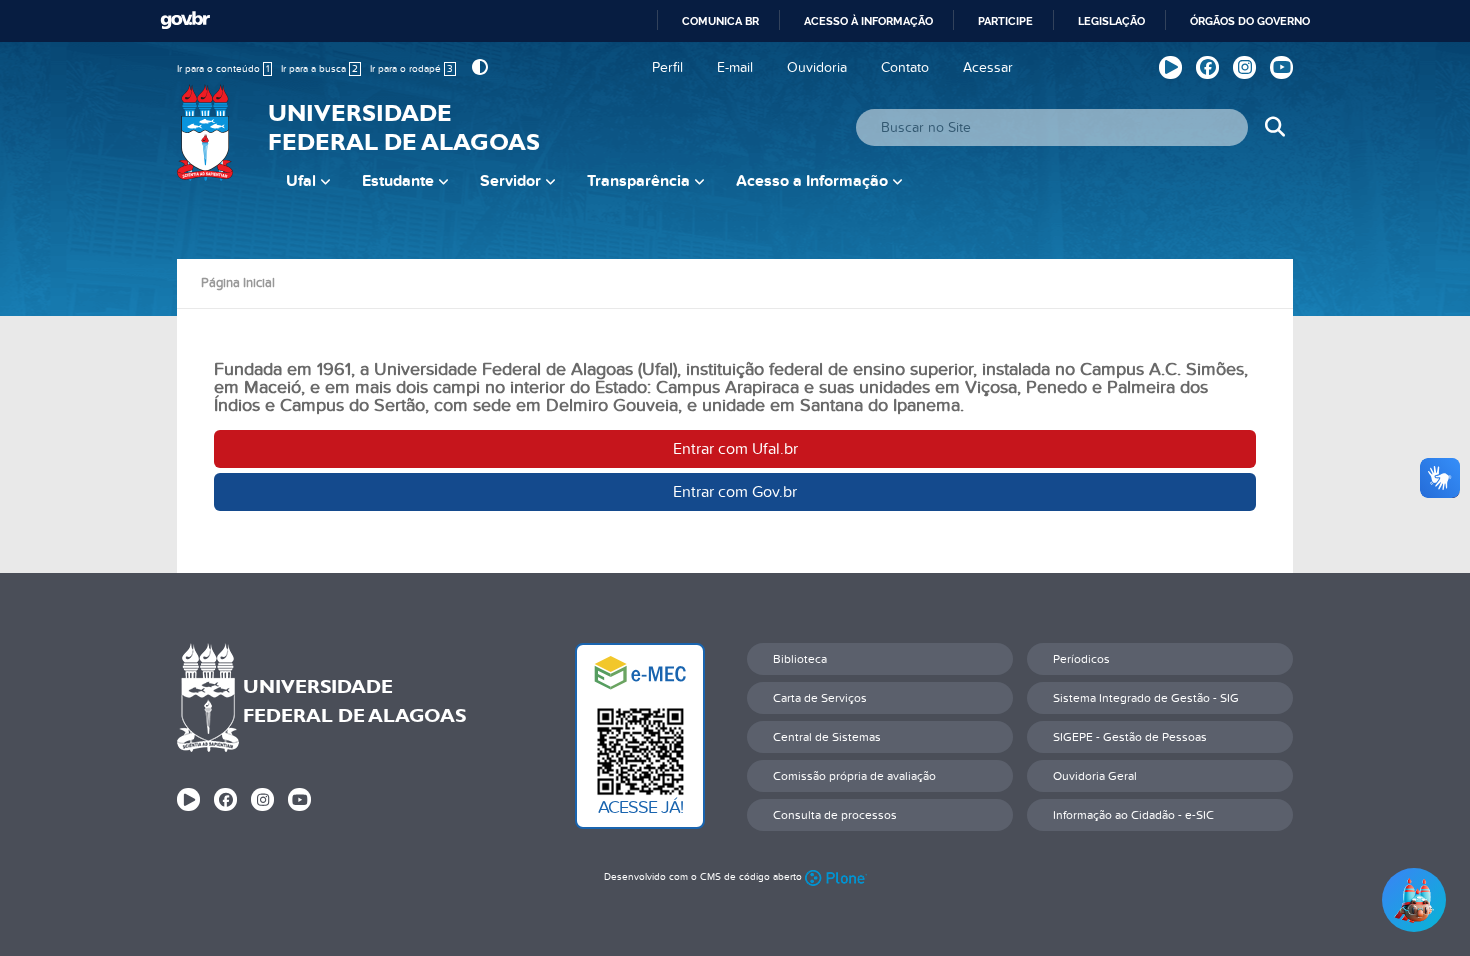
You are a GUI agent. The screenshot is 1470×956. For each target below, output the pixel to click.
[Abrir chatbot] (1414, 900)
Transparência (638, 181)
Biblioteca (800, 659)
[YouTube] (1281, 67)
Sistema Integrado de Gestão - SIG (1146, 698)
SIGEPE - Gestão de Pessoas (1130, 737)
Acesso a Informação (812, 181)
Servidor (510, 181)
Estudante (398, 181)
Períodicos (1081, 659)
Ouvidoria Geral (1095, 776)
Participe (1005, 21)
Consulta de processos (835, 815)
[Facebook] (1207, 67)
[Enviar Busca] (1274, 127)
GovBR (185, 20)
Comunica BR (720, 21)
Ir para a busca (319, 69)
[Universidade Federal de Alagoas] (207, 145)
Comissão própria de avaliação (854, 776)
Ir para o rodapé (411, 69)
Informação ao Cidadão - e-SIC (1133, 815)
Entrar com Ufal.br (735, 449)
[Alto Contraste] (477, 67)
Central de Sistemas (827, 737)
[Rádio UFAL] (1170, 67)
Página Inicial (238, 283)
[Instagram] (1244, 67)
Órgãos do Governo (1250, 21)
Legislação (1111, 21)
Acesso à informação (868, 21)
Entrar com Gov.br (735, 492)
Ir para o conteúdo (223, 69)
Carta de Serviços (820, 698)
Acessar (988, 67)
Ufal (301, 181)
